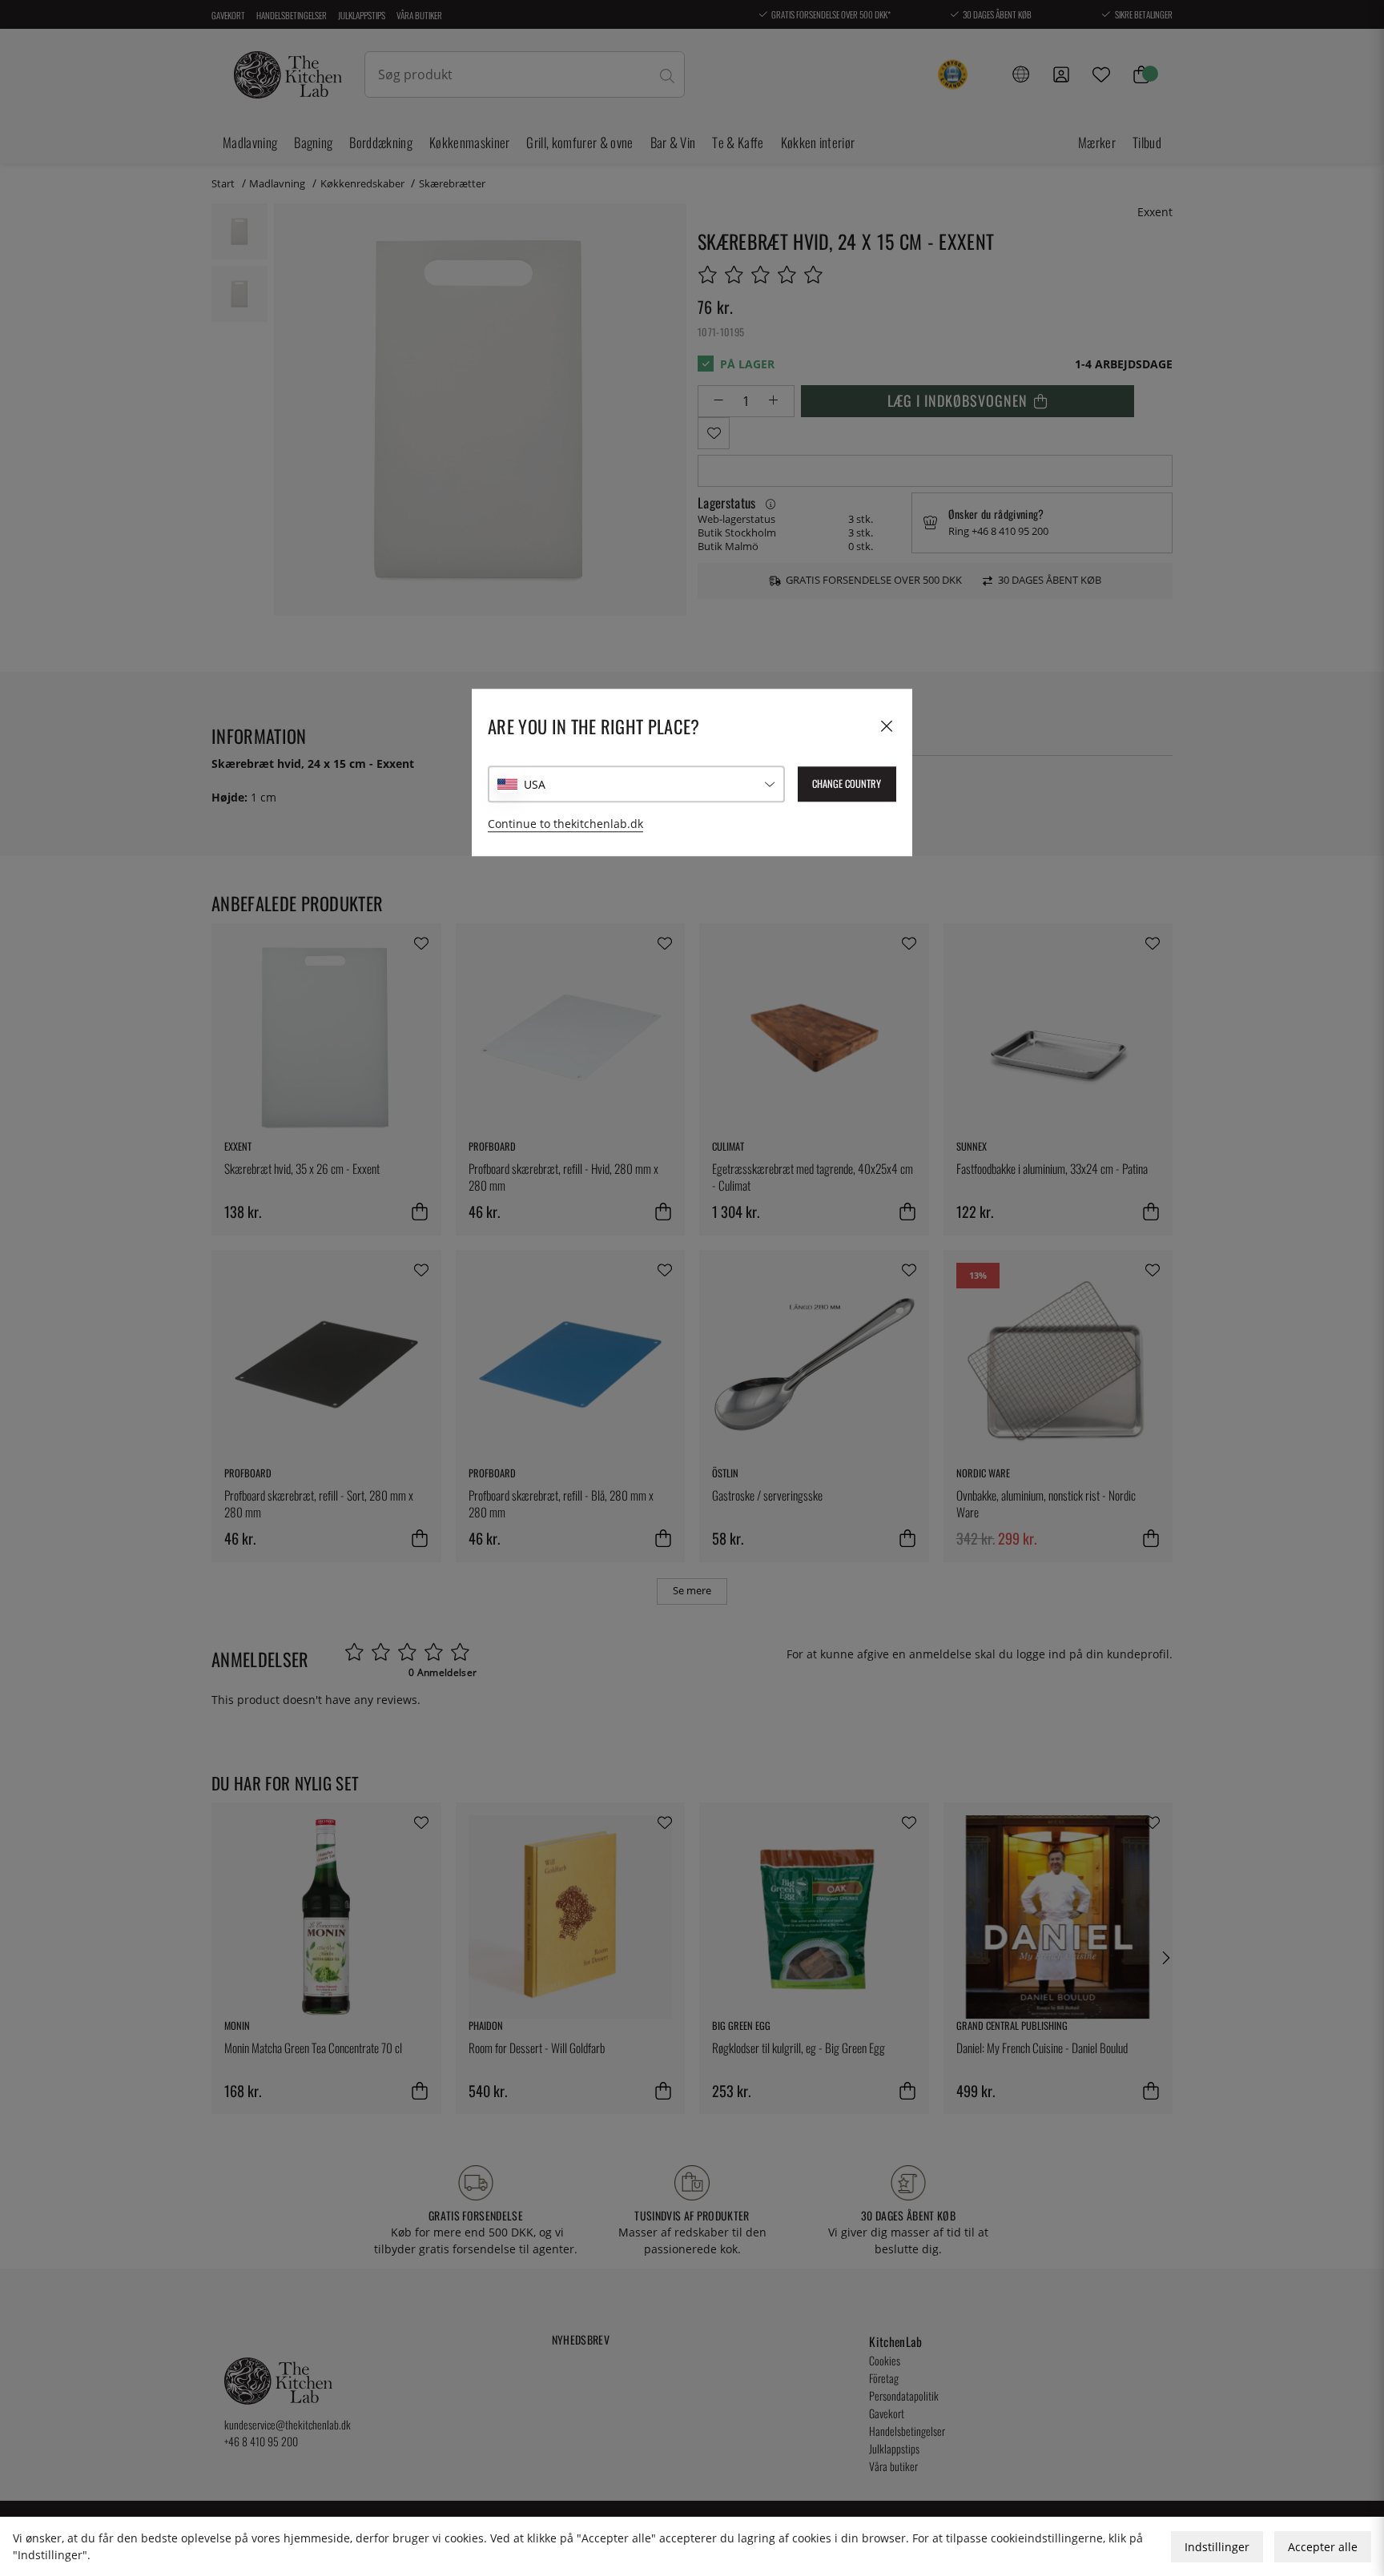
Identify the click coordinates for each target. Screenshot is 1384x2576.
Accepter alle (1323, 2547)
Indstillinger (1217, 2547)
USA (535, 784)
